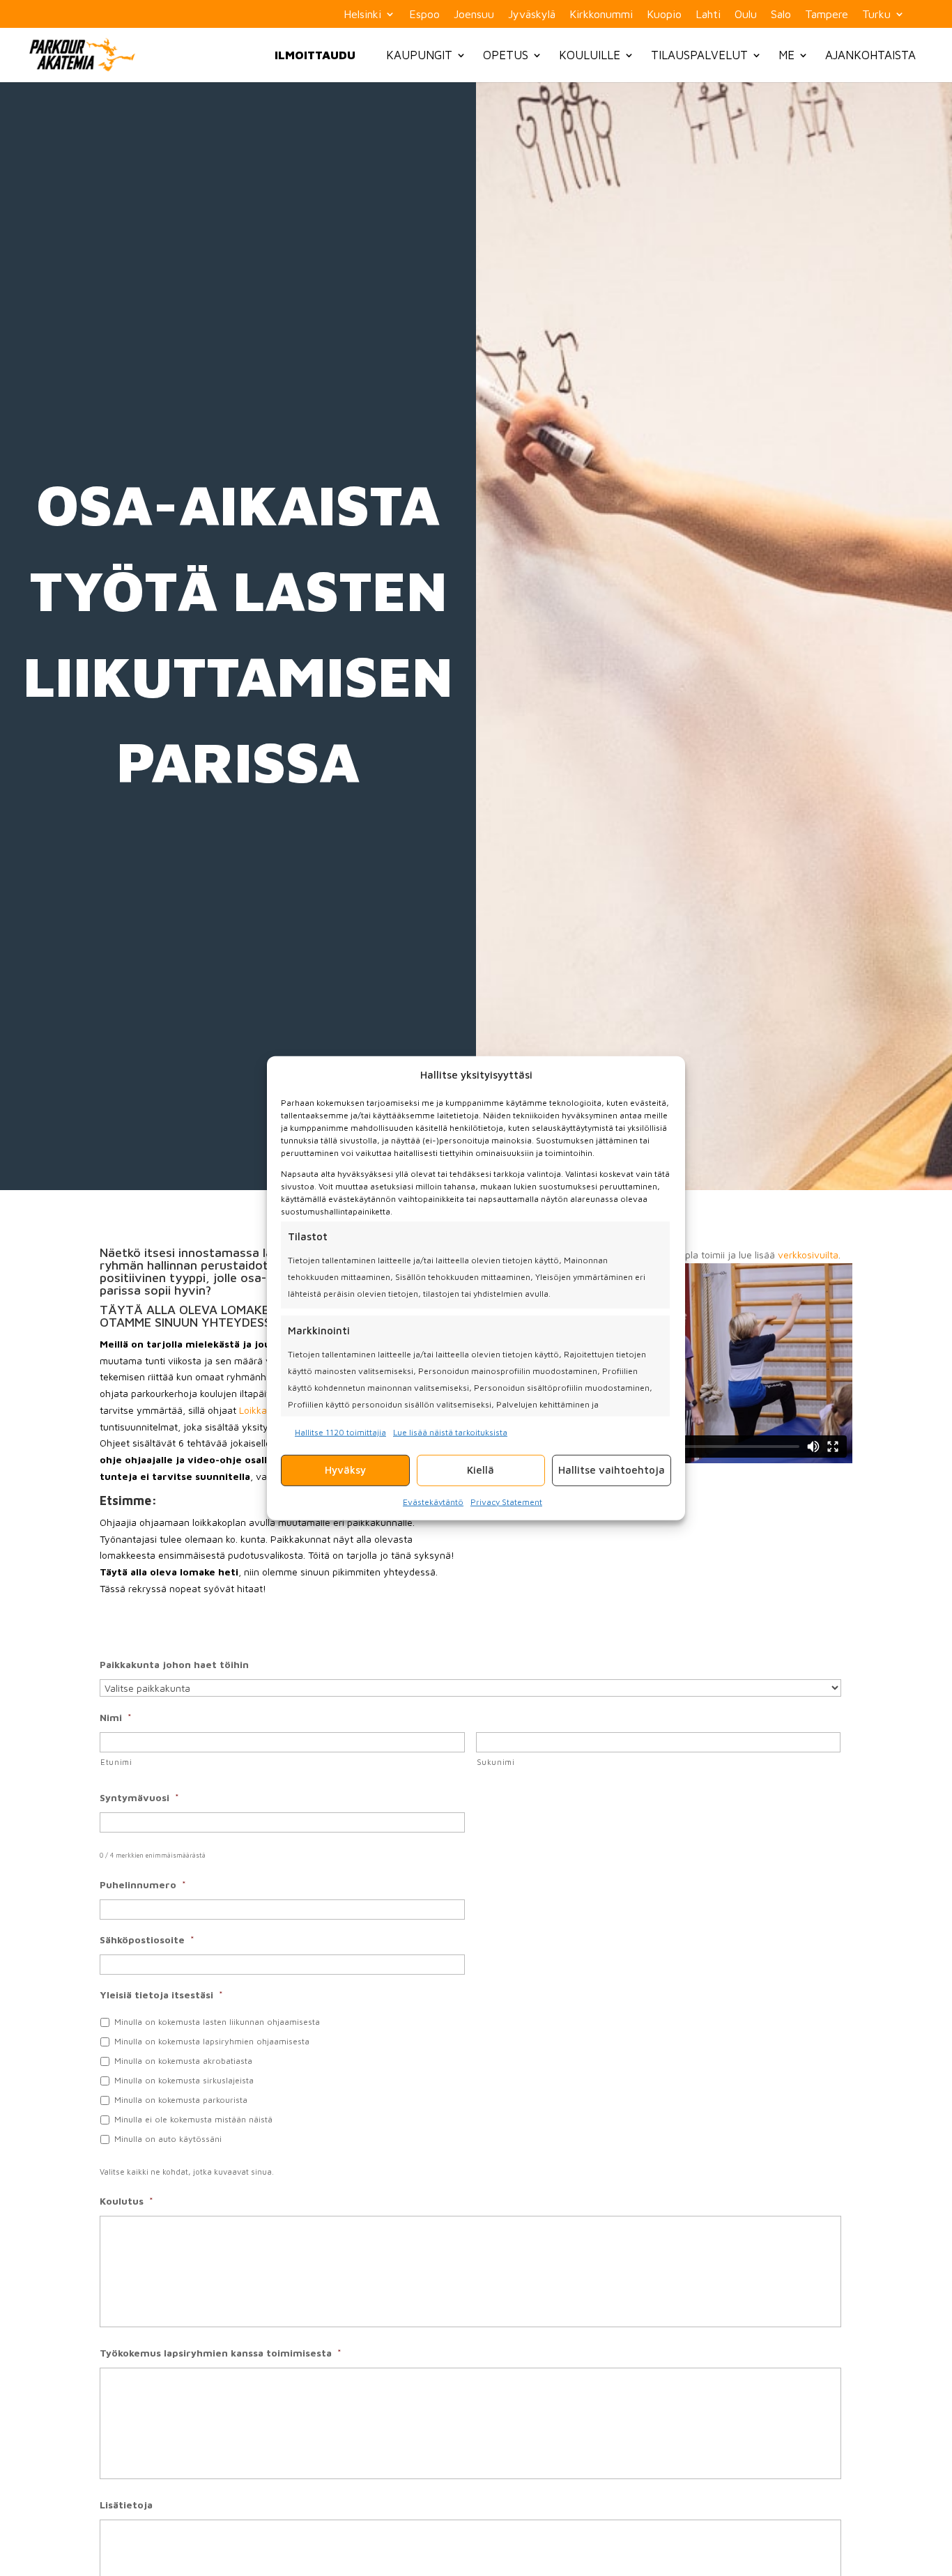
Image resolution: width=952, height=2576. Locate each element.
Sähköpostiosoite (147, 1939)
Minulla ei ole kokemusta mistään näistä (193, 2119)
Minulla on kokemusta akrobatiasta (183, 2061)
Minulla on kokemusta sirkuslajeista (184, 2080)
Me (786, 55)
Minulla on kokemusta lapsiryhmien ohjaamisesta (212, 2041)
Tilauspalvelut (699, 55)
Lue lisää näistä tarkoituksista (450, 1432)
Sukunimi (496, 1762)
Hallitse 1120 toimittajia (340, 1432)
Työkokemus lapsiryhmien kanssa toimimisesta (221, 2353)
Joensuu (474, 14)
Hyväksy (345, 1469)
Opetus (506, 55)
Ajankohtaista (870, 55)
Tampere (827, 14)
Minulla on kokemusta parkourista (181, 2100)
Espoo (424, 14)
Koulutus (126, 2201)
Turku (876, 14)
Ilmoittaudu (315, 55)
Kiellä (481, 1469)
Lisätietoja (126, 2505)
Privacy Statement (506, 1501)
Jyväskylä (532, 14)
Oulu (746, 14)
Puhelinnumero (143, 1884)
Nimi (116, 1717)
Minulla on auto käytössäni (168, 2139)
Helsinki (362, 14)
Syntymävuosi (139, 1797)
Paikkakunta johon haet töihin (174, 1664)
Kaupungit (419, 55)
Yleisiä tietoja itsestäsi (161, 1995)
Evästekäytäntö (433, 1501)
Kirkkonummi (601, 14)
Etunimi (116, 1762)
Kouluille (590, 55)
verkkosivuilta (808, 1255)
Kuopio (664, 14)
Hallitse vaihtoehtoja (612, 1469)
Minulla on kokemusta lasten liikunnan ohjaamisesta (217, 2022)
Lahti (708, 14)
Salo (781, 14)
